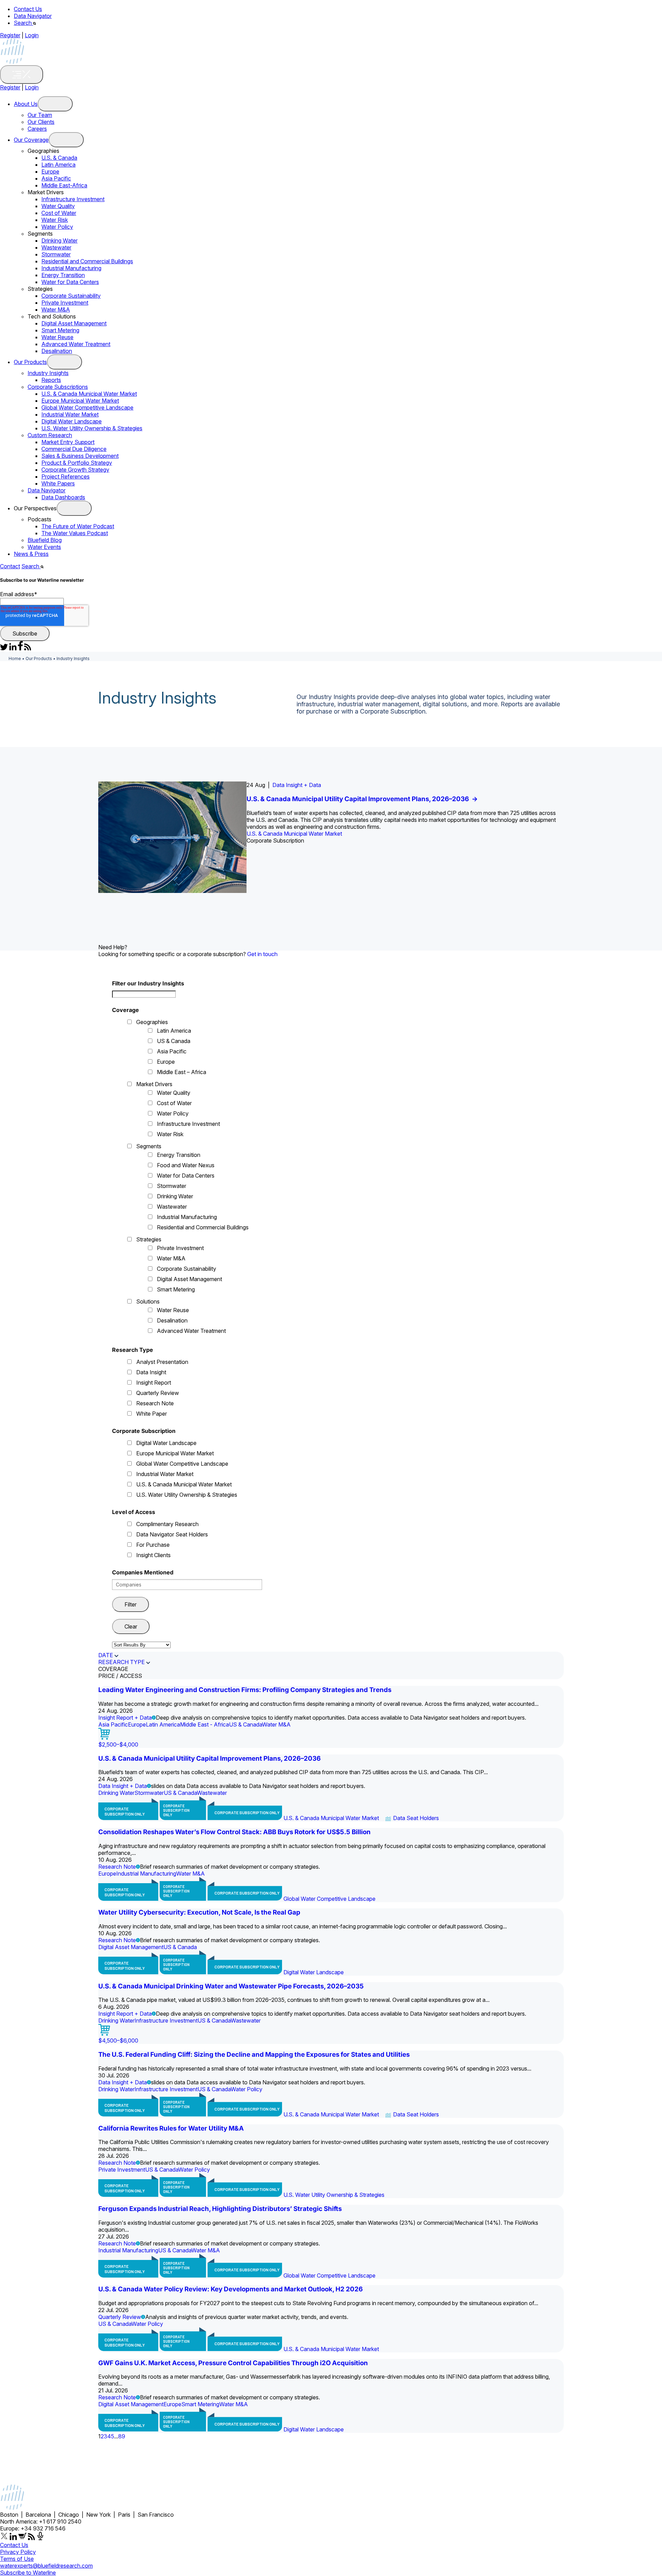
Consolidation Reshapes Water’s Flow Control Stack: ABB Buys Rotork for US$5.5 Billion (234, 1832)
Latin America (58, 165)
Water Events (44, 547)
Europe (50, 171)
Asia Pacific (56, 178)
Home (15, 658)
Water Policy (57, 227)
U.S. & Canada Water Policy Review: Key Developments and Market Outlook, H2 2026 (230, 2289)
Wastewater (56, 247)
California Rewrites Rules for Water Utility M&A (171, 2128)
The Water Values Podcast (75, 533)
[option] (331, 837)
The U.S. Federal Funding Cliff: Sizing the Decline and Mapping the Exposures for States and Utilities (254, 2054)
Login (32, 35)
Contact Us (28, 9)
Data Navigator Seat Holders (172, 1534)
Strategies (149, 1239)
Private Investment (65, 303)
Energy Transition (63, 275)
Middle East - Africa (204, 1724)
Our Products (30, 362)
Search (23, 23)
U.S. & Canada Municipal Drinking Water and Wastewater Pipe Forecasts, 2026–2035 (231, 1986)
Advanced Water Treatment (76, 344)
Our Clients (41, 122)
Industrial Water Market (70, 414)
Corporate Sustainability (71, 296)
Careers (37, 129)
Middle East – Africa (182, 1072)
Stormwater (56, 254)
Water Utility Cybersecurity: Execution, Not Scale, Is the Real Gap (199, 1912)
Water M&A (56, 309)
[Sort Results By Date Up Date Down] (141, 1645)
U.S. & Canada (59, 158)
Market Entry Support (68, 442)
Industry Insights (48, 373)
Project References (66, 476)
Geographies (152, 1022)
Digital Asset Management (74, 323)
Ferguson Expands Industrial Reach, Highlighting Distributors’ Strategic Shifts (220, 2209)
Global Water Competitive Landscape (87, 407)
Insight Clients (153, 1555)
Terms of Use (17, 2559)
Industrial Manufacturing (71, 268)
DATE (106, 1655)
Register (10, 35)
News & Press (31, 554)
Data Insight (151, 1372)
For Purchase (153, 1545)
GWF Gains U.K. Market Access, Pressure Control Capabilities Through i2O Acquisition (233, 2363)
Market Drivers (154, 1084)
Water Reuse (57, 337)
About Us (26, 104)
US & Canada (174, 1041)
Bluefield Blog (45, 540)
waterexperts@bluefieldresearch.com (46, 2566)
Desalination (57, 351)
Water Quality (58, 206)
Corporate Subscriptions (58, 387)
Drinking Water (59, 240)
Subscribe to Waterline (28, 2573)
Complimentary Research (167, 1524)
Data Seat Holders (416, 1818)
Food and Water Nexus (186, 1165)
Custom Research (50, 435)
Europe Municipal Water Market (80, 401)
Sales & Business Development (80, 456)
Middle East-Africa (64, 185)
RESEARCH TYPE (122, 1662)
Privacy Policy (18, 2552)
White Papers (58, 483)
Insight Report (154, 1383)
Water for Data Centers (70, 282)
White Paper (152, 1414)
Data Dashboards (63, 497)
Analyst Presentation (162, 1362)
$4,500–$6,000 (118, 2041)
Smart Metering (60, 330)
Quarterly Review (158, 1393)
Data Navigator (33, 16)
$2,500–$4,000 (118, 1744)
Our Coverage (31, 140)
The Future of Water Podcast (78, 526)
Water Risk (55, 220)
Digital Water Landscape (72, 421)
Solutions (148, 1301)
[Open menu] (55, 104)
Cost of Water (59, 213)
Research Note (155, 1403)
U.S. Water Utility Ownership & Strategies (92, 428)
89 (122, 2436)
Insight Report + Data (125, 1718)
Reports (51, 380)
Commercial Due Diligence (74, 449)
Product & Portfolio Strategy (77, 463)
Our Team (40, 115)
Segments (149, 1146)
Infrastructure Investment (73, 199)
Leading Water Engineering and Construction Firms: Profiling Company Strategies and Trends (245, 1690)
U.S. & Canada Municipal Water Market (89, 394)
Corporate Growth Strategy (75, 470)
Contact (10, 566)
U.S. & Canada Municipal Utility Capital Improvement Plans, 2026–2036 (362, 799)
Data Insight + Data (297, 785)
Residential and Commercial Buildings (87, 261)
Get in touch (262, 954)
